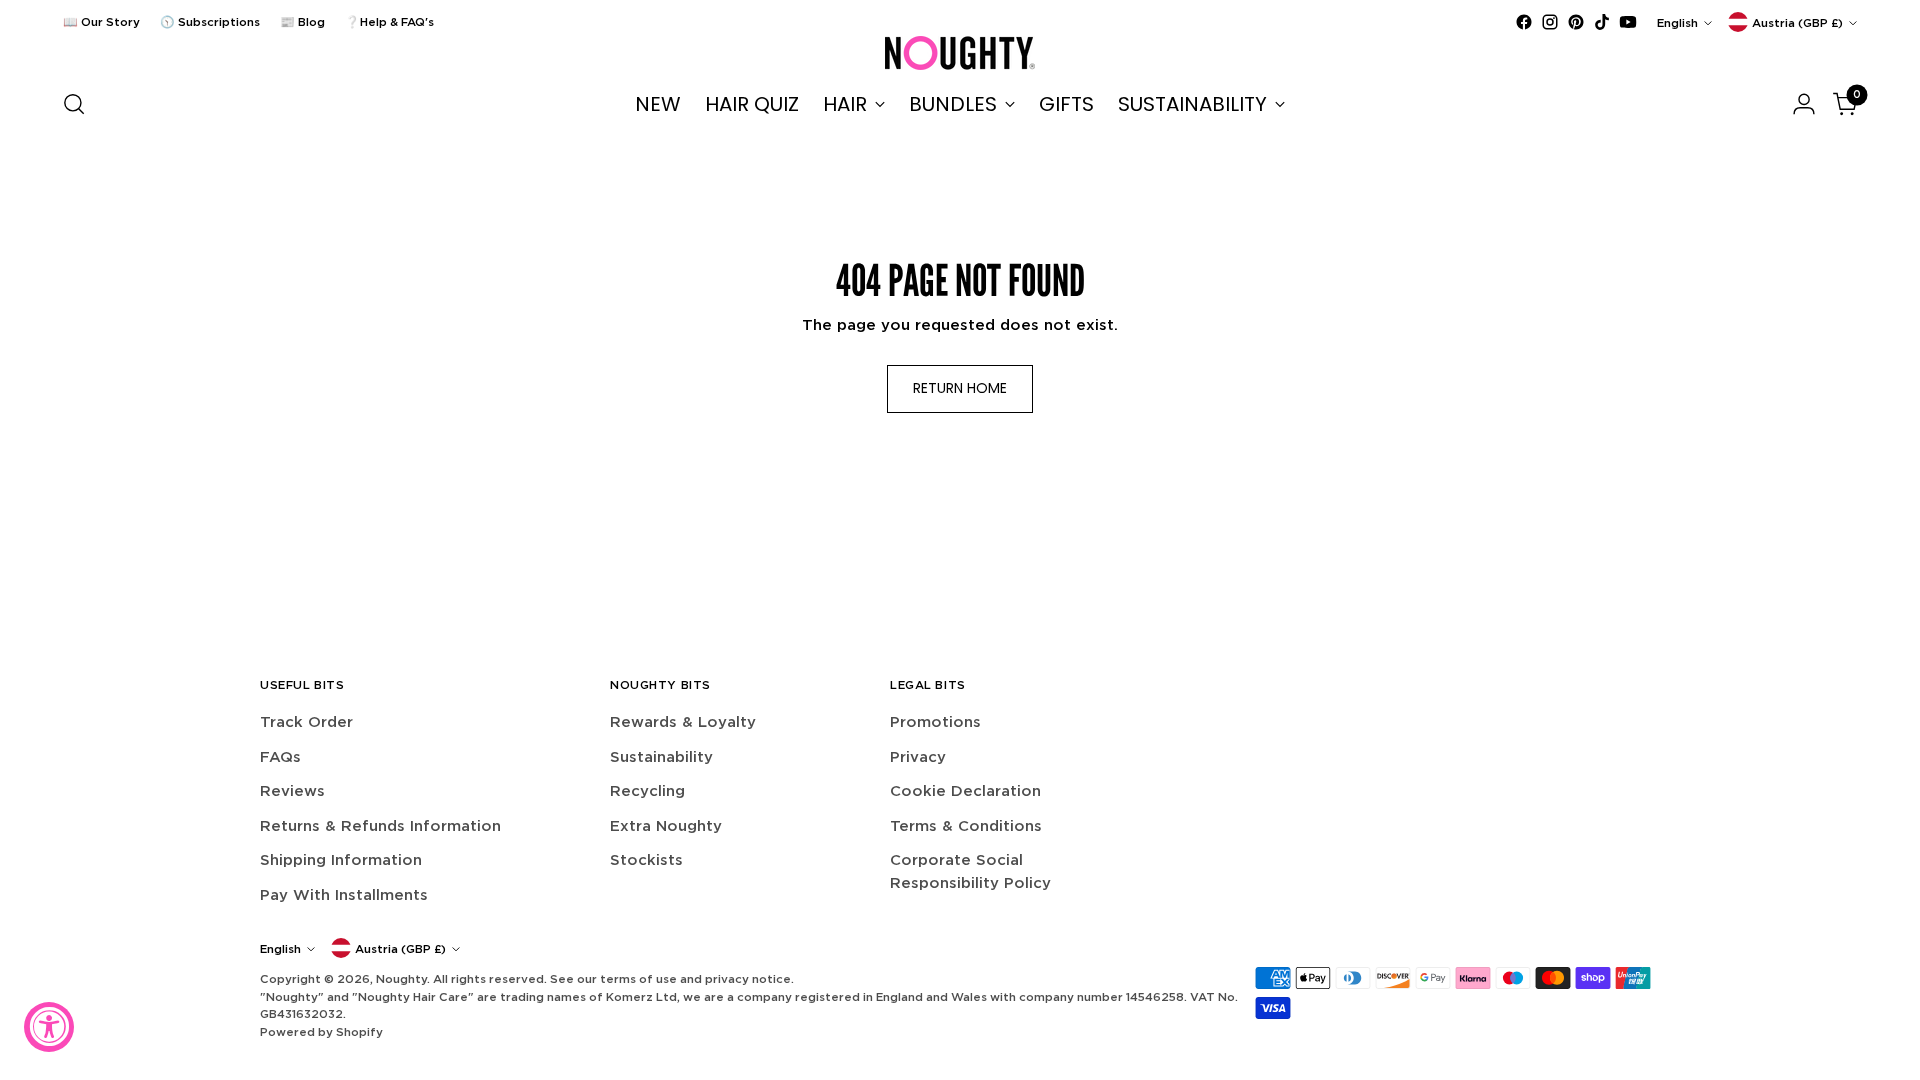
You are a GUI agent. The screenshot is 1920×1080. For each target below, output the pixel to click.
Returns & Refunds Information (380, 825)
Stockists (646, 859)
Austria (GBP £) (1797, 22)
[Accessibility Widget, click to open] (49, 1027)
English (1677, 22)
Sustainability (661, 756)
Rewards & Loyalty (683, 721)
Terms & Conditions (966, 825)
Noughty (401, 978)
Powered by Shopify (321, 1031)
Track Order (306, 721)
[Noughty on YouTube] (1628, 22)
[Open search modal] (74, 104)
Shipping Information (341, 859)
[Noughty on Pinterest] (1576, 22)
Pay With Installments (344, 894)
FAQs (280, 756)
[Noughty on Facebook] (1524, 22)
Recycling (647, 790)
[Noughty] (960, 53)
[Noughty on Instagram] (1550, 22)
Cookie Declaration (965, 790)
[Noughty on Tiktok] (1602, 22)
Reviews (292, 790)
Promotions (935, 721)
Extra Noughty (666, 825)
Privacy (918, 756)
